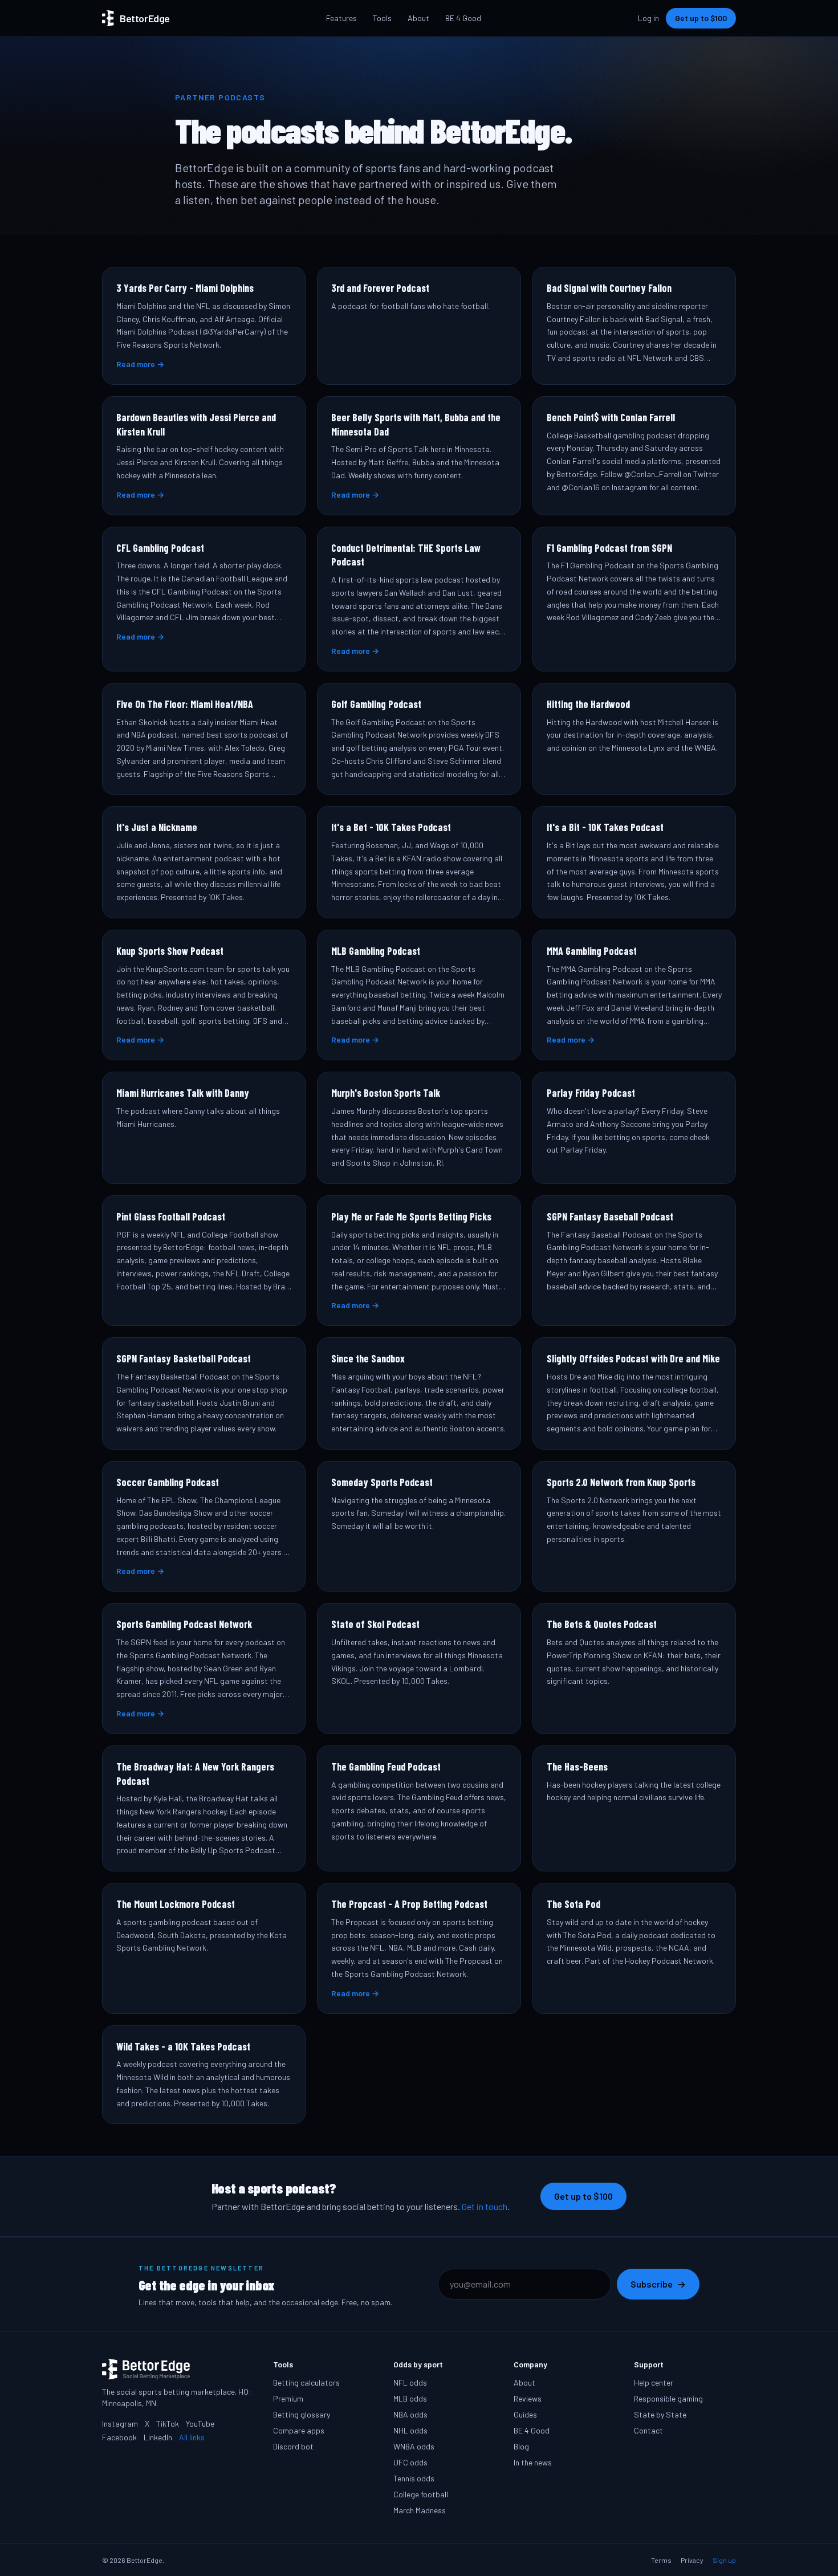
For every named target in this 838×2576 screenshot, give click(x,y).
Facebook (119, 2437)
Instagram (120, 2424)
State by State (660, 2414)
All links (192, 2437)
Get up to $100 (701, 18)
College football (421, 2494)
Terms (661, 2560)
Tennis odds (414, 2478)
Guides (525, 2414)
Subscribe (658, 2284)
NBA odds (410, 2414)
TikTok (168, 2424)
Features (341, 18)
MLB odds (410, 2398)
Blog (521, 2446)
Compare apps (299, 2430)
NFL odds (410, 2382)
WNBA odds (414, 2446)
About (418, 18)
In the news (533, 2462)
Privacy (692, 2560)
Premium (288, 2398)
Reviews (528, 2398)
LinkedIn (158, 2437)
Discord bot (293, 2446)
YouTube (200, 2424)
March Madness (420, 2510)
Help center (654, 2382)
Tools (382, 18)
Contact (648, 2430)
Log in (648, 18)
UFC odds (410, 2462)
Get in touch (485, 2206)
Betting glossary (302, 2414)
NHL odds (410, 2430)
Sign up (724, 2560)
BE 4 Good (463, 18)
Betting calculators (306, 2382)
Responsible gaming (668, 2398)
